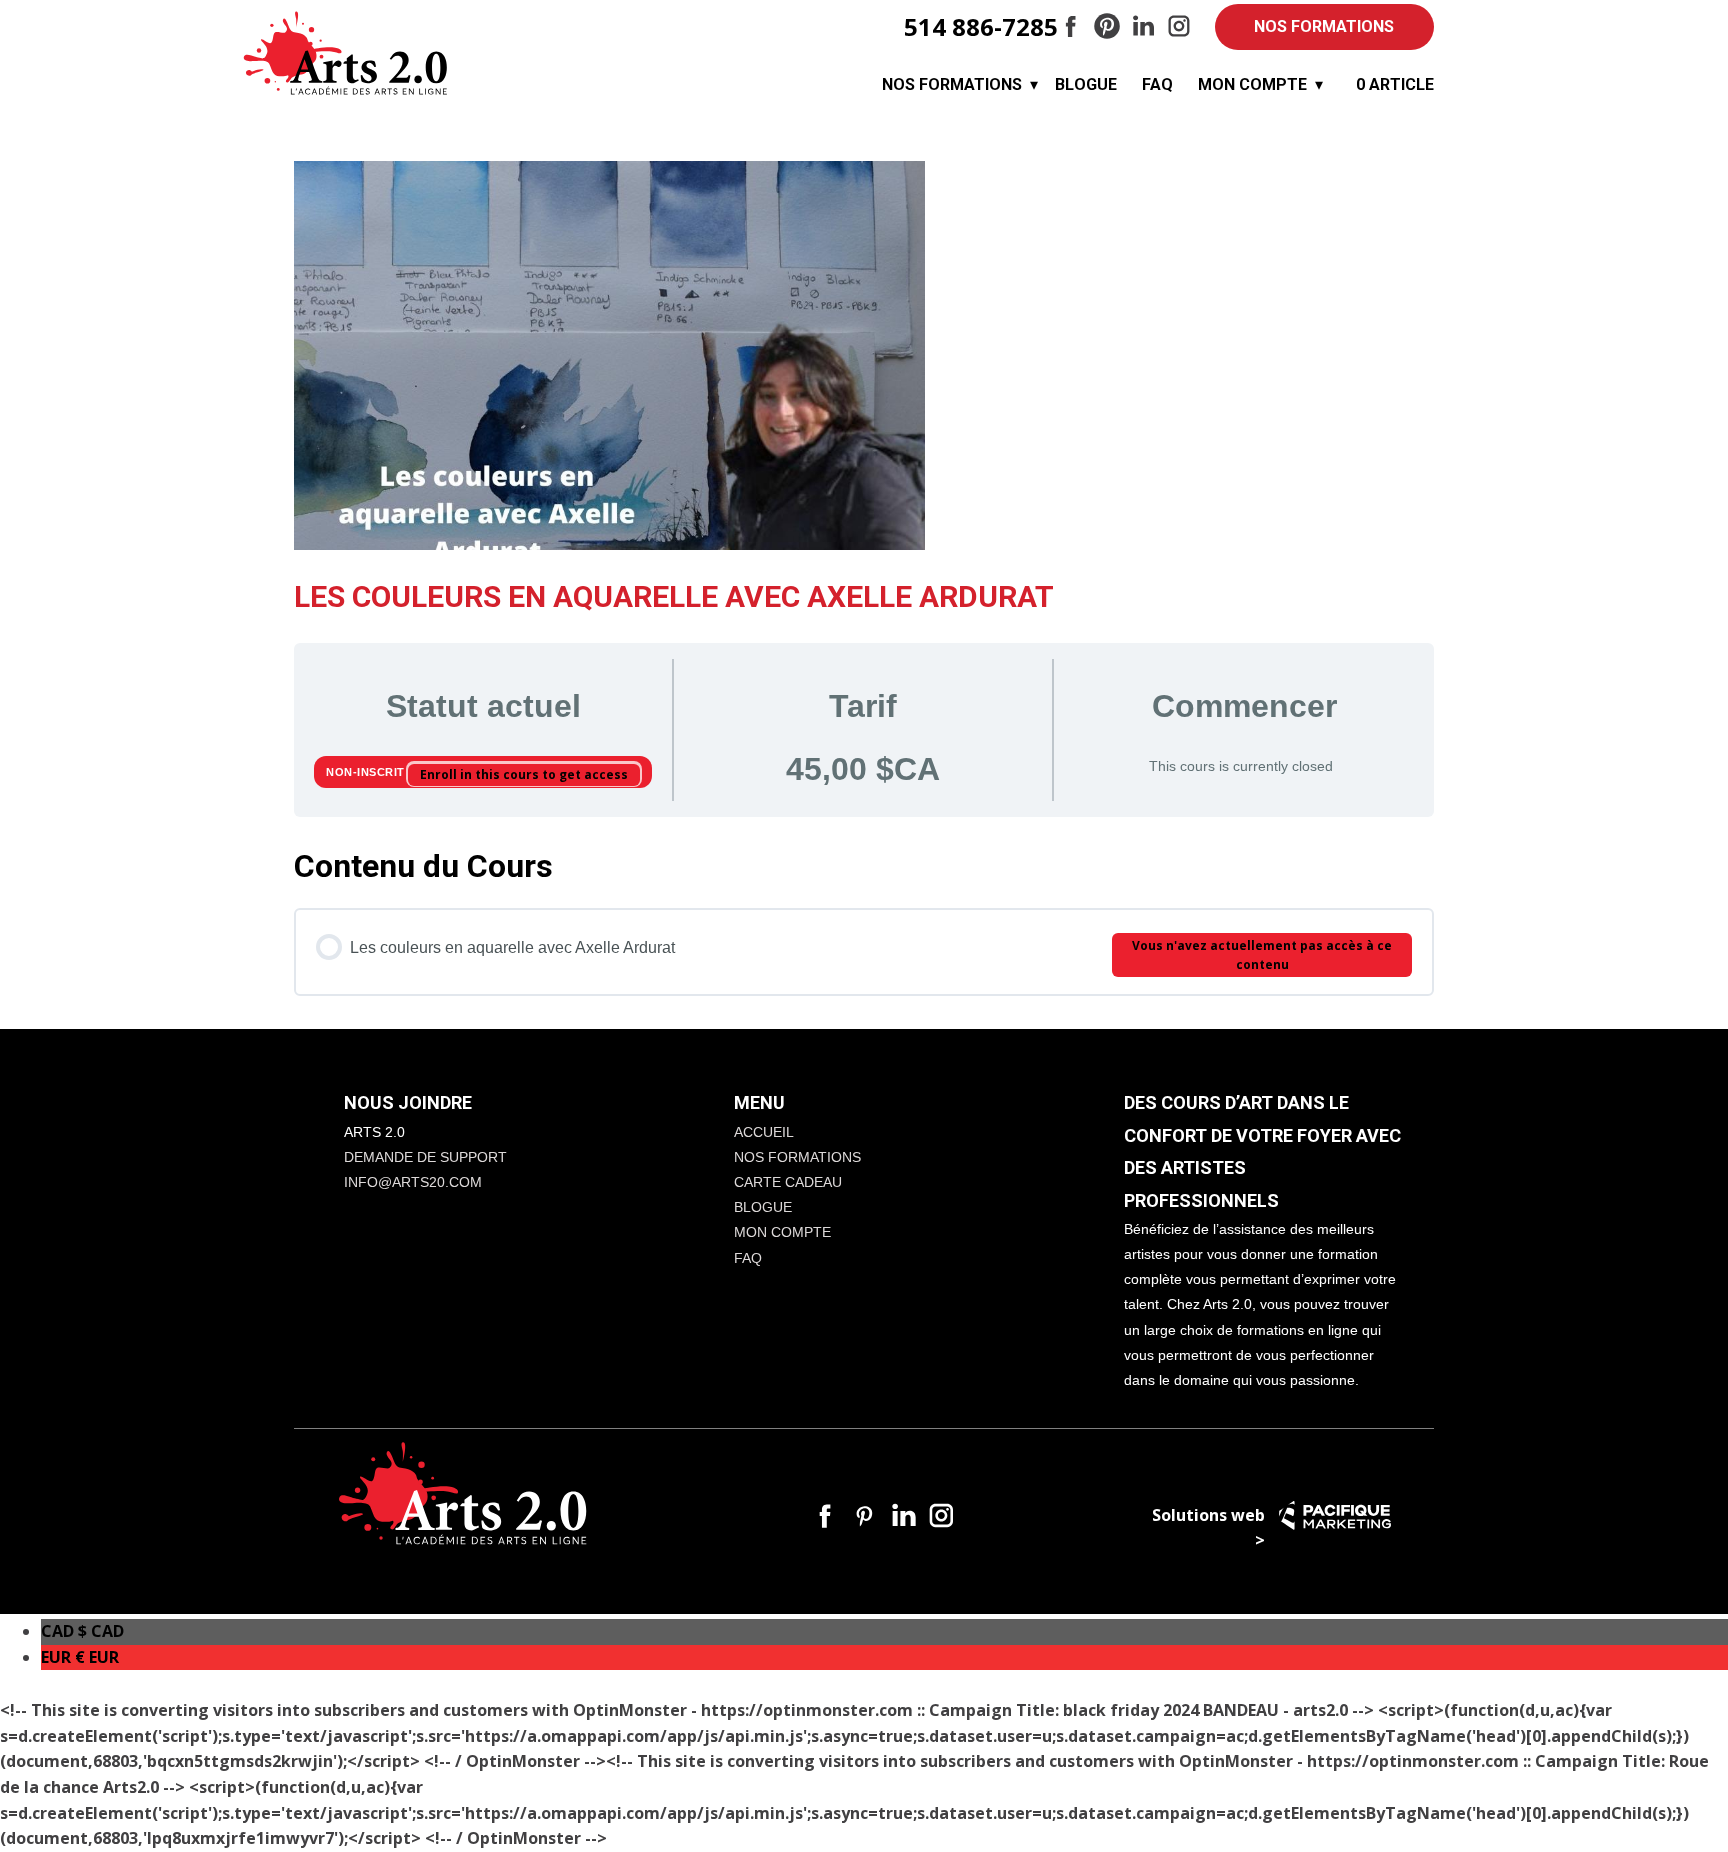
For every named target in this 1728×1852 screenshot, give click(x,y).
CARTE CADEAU (788, 1182)
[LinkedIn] (1143, 26)
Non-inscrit (367, 772)
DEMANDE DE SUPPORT (425, 1157)
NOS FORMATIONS (1324, 26)
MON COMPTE (1252, 84)
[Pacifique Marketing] (1335, 1515)
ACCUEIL (764, 1132)
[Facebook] (1071, 26)
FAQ (1157, 84)
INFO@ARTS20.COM (413, 1182)
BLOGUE (1086, 84)
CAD (82, 1631)
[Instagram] (1179, 26)
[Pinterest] (1107, 26)
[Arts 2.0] (346, 54)
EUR (80, 1657)
